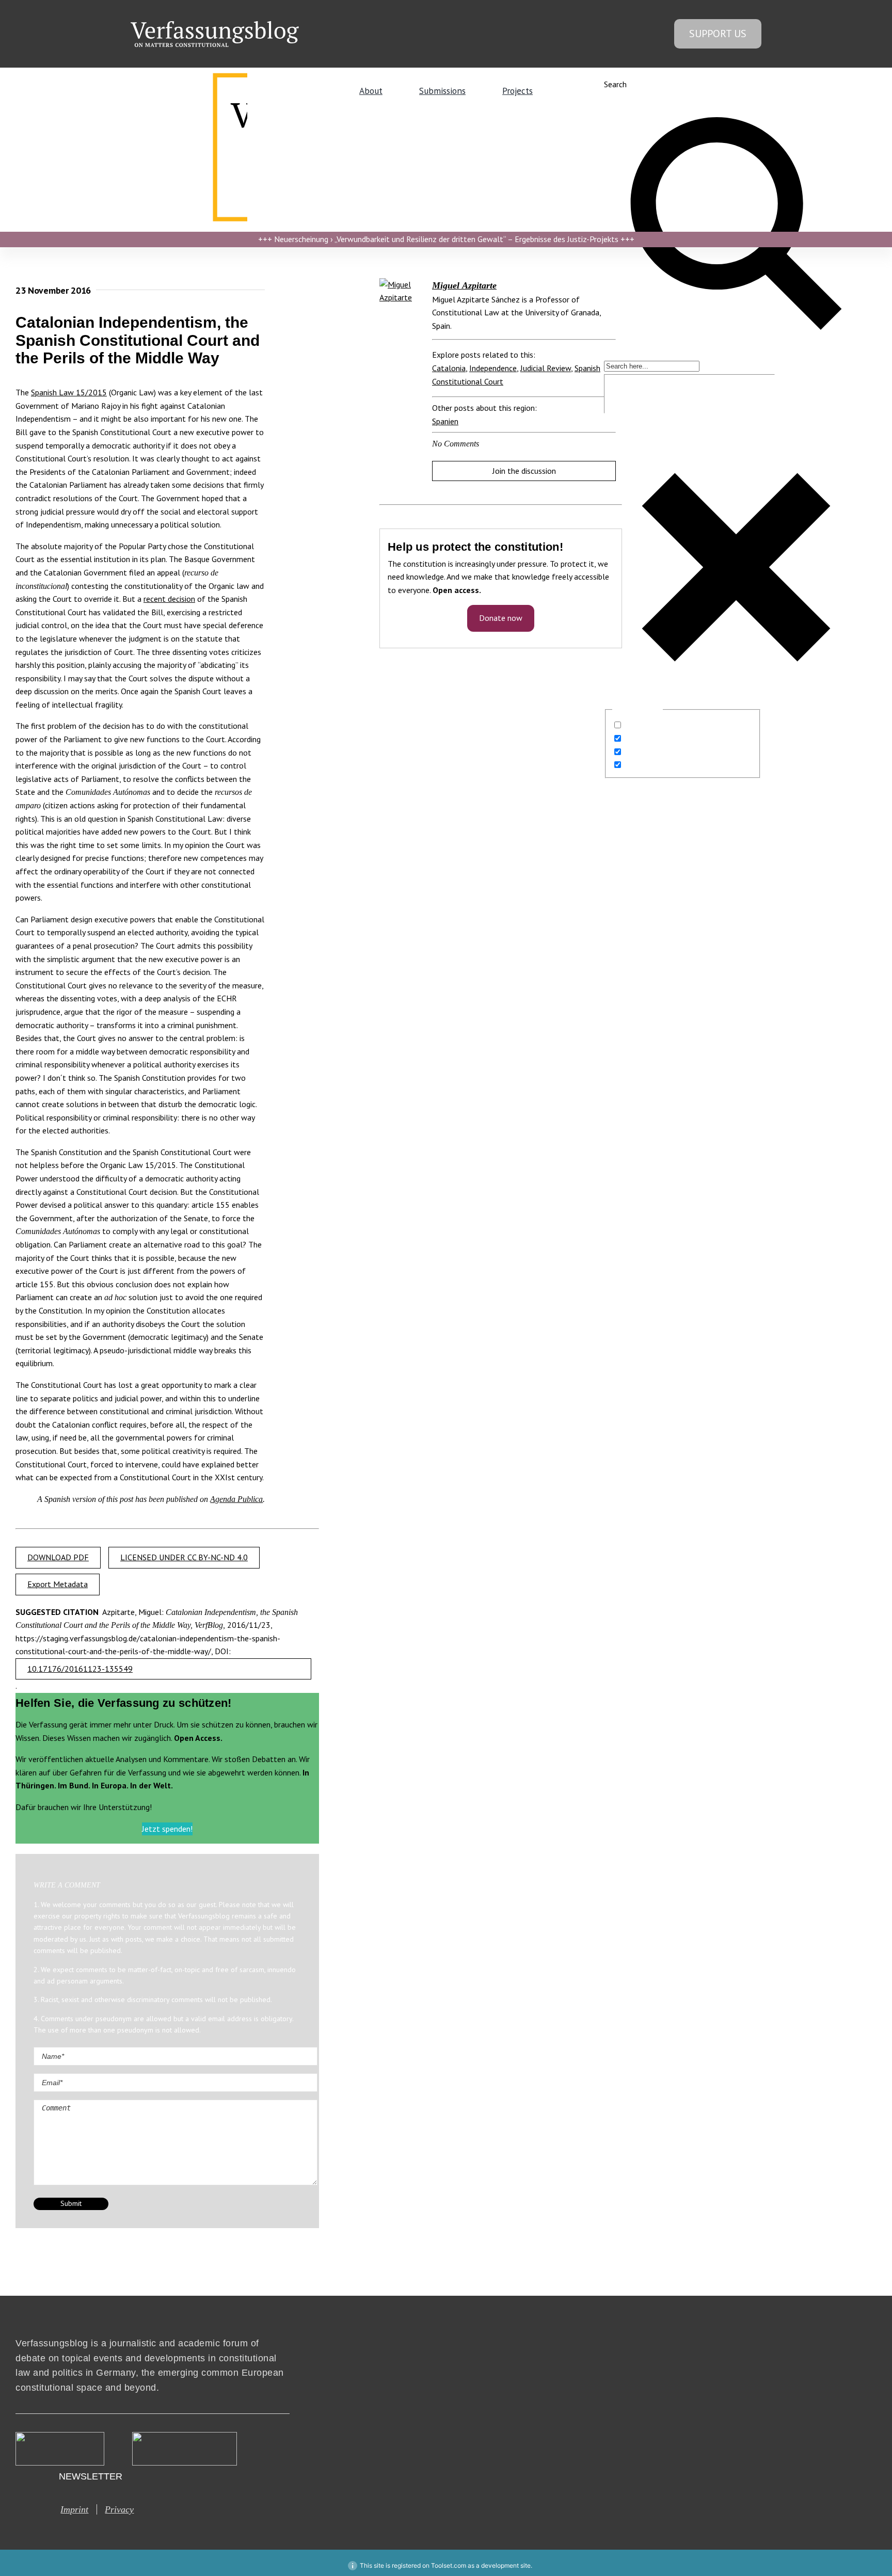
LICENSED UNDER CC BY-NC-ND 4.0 (184, 1557)
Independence (493, 368)
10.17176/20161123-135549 (80, 1669)
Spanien (445, 421)
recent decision (169, 599)
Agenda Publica (236, 1499)
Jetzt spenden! (167, 1829)
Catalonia (449, 368)
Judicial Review (546, 368)
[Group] (215, 25)
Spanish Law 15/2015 (69, 392)
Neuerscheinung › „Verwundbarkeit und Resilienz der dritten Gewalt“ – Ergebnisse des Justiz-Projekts (446, 239)
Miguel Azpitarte (464, 285)
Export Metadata (58, 1584)
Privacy (119, 2509)
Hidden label (646, 725)
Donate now (501, 618)
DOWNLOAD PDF (58, 1557)
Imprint (74, 2509)
